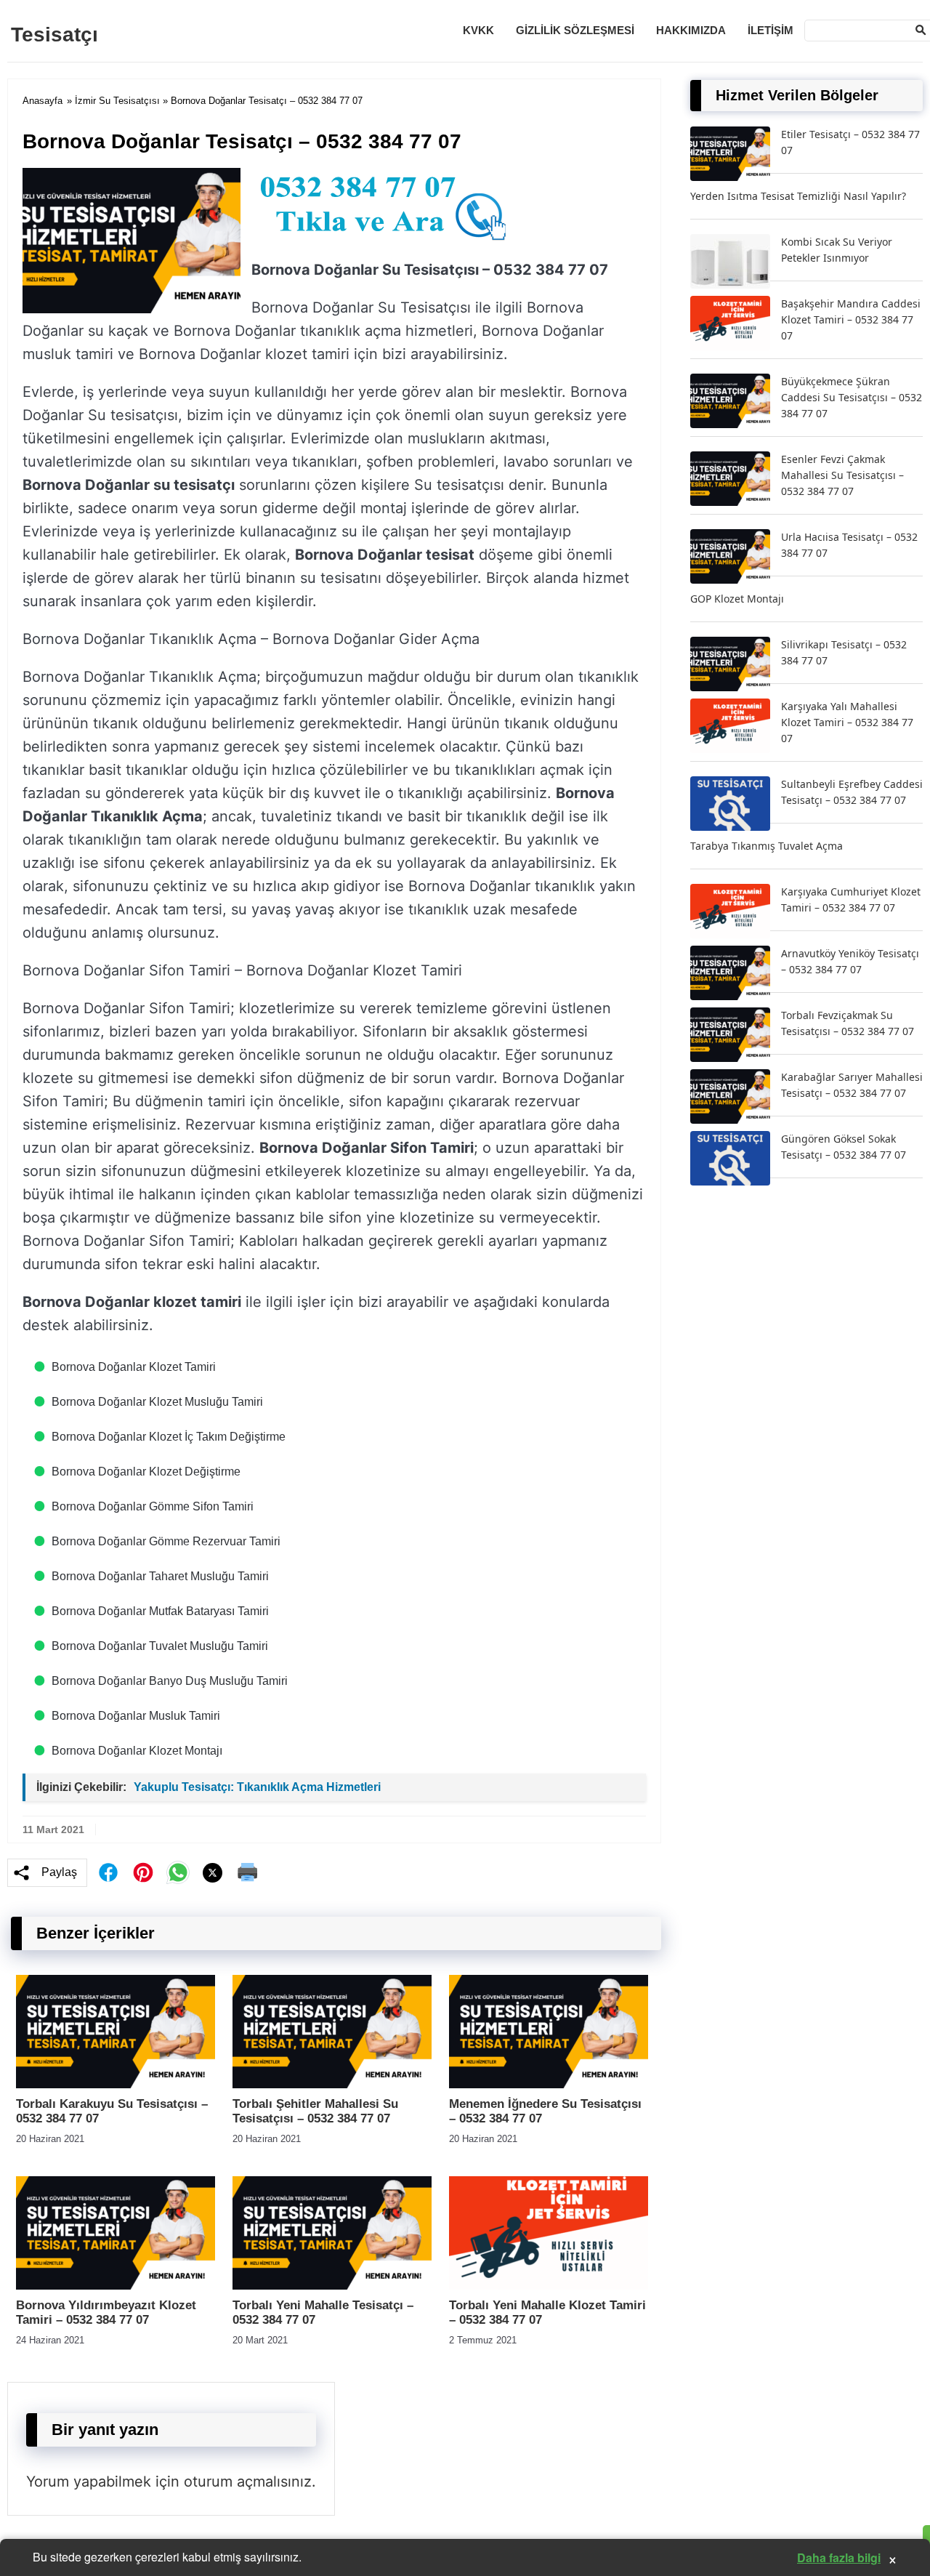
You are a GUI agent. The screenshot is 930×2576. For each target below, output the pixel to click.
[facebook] (108, 1872)
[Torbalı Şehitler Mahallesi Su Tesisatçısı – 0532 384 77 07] (332, 2084)
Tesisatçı (54, 35)
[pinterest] (143, 1872)
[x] (213, 1873)
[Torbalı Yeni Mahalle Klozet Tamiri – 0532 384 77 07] (549, 2286)
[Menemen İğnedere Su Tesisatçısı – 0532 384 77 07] (549, 2084)
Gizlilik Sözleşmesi (575, 30)
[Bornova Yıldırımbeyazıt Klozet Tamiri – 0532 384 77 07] (116, 2286)
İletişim (771, 30)
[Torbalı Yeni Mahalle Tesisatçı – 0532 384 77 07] (332, 2286)
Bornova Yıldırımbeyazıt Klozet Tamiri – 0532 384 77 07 (106, 2313)
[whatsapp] (178, 1872)
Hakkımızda (691, 30)
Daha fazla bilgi (839, 2557)
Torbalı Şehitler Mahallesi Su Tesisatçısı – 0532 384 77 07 (315, 2111)
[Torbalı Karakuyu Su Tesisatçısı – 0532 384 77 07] (116, 2084)
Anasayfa (43, 101)
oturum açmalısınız (248, 2482)
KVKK (478, 30)
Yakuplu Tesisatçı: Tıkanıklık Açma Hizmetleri (257, 1787)
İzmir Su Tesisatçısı (117, 101)
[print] (248, 1872)
